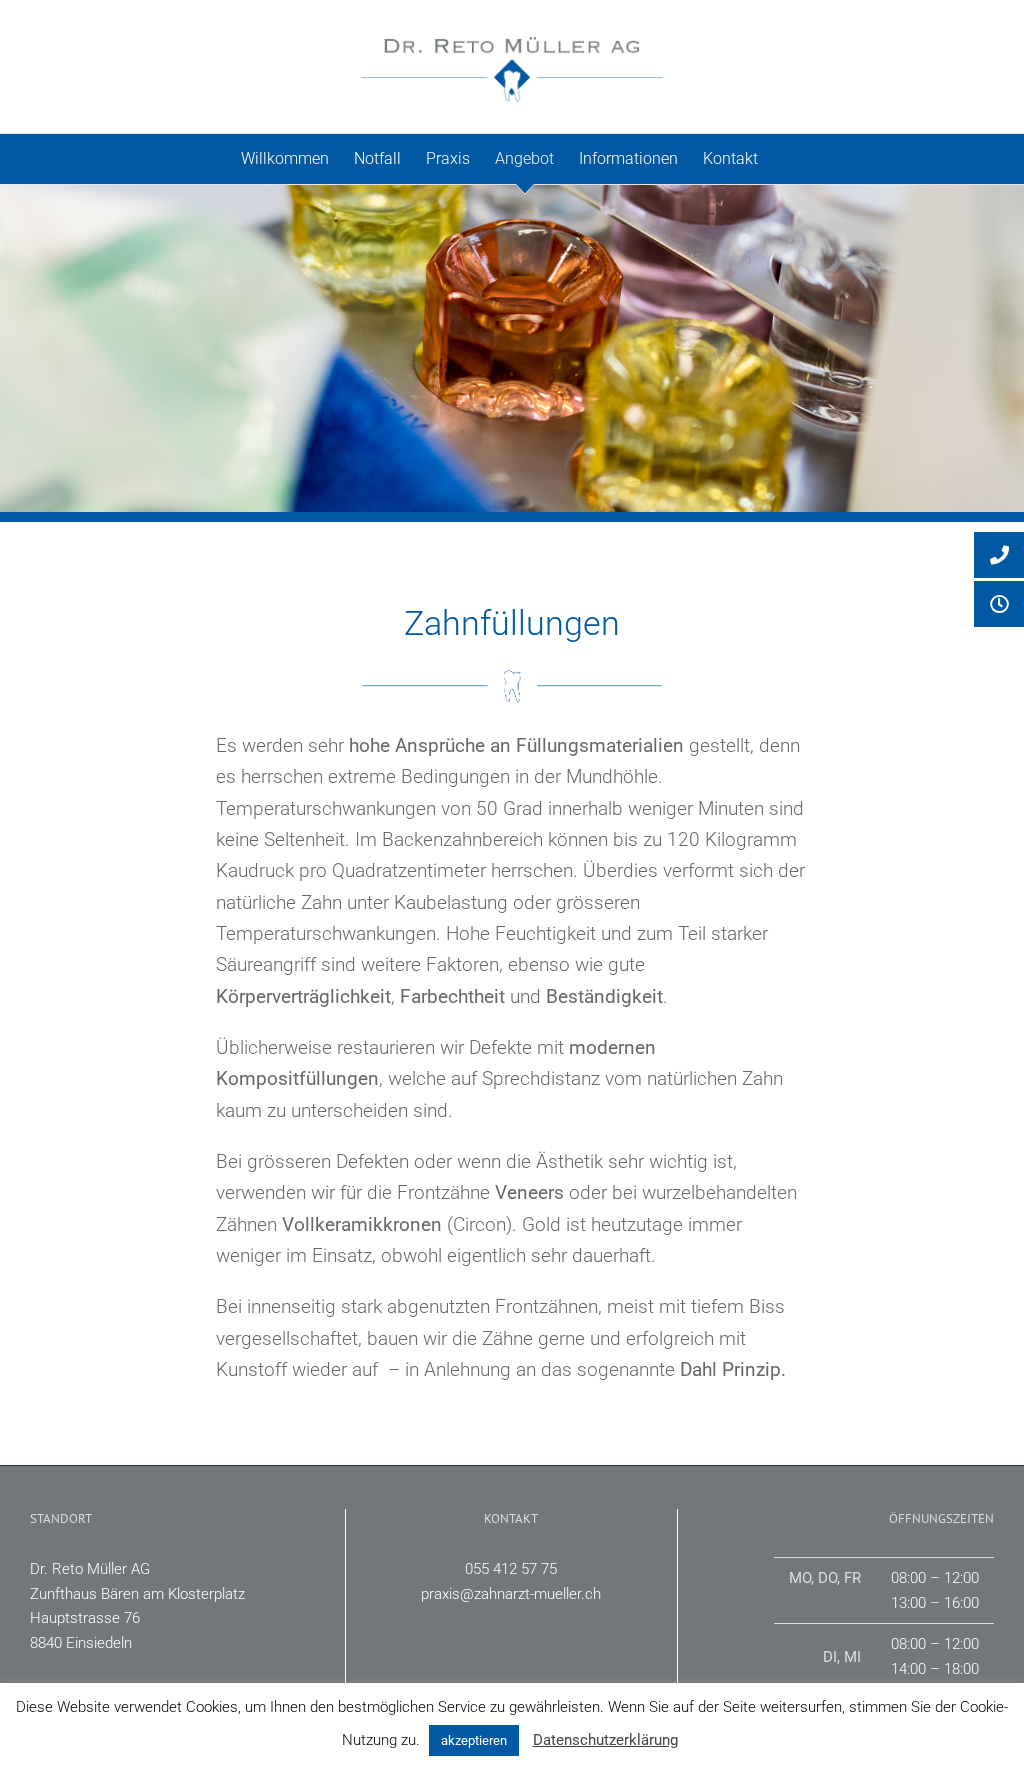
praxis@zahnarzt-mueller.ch (511, 1594)
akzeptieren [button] (474, 1740)
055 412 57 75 (511, 1569)
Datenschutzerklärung (605, 1740)
